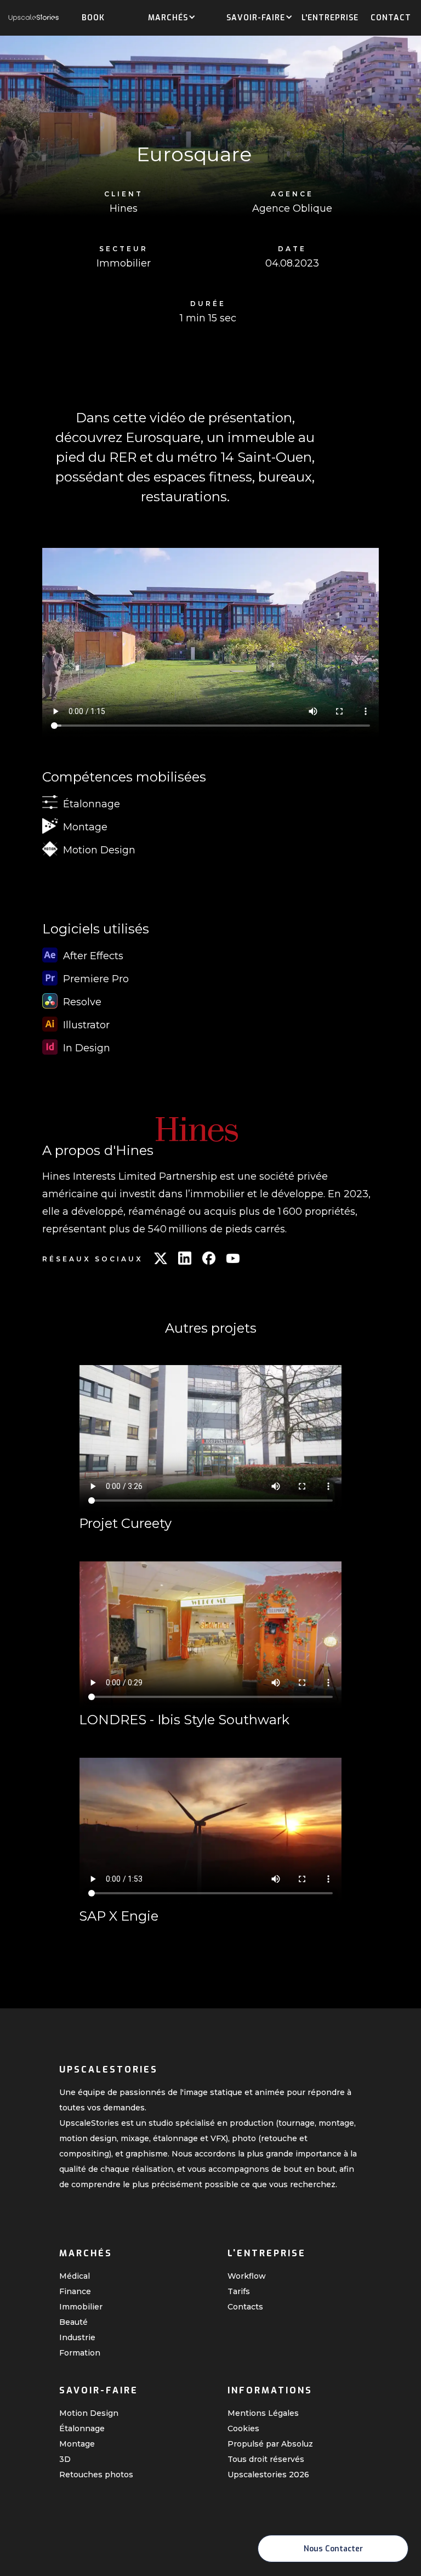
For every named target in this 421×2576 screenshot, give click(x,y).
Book (93, 18)
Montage (77, 2444)
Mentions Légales (263, 2413)
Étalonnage (82, 2428)
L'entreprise (330, 18)
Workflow (247, 2276)
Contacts (245, 2307)
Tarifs (239, 2291)
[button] (168, 19)
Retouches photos (96, 2475)
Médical (75, 2276)
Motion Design (89, 2413)
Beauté (73, 2322)
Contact (391, 18)
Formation (80, 2353)
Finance (75, 2291)
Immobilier (81, 2307)
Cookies (243, 2428)
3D (65, 2459)
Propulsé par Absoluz (270, 2444)
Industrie (77, 2337)
